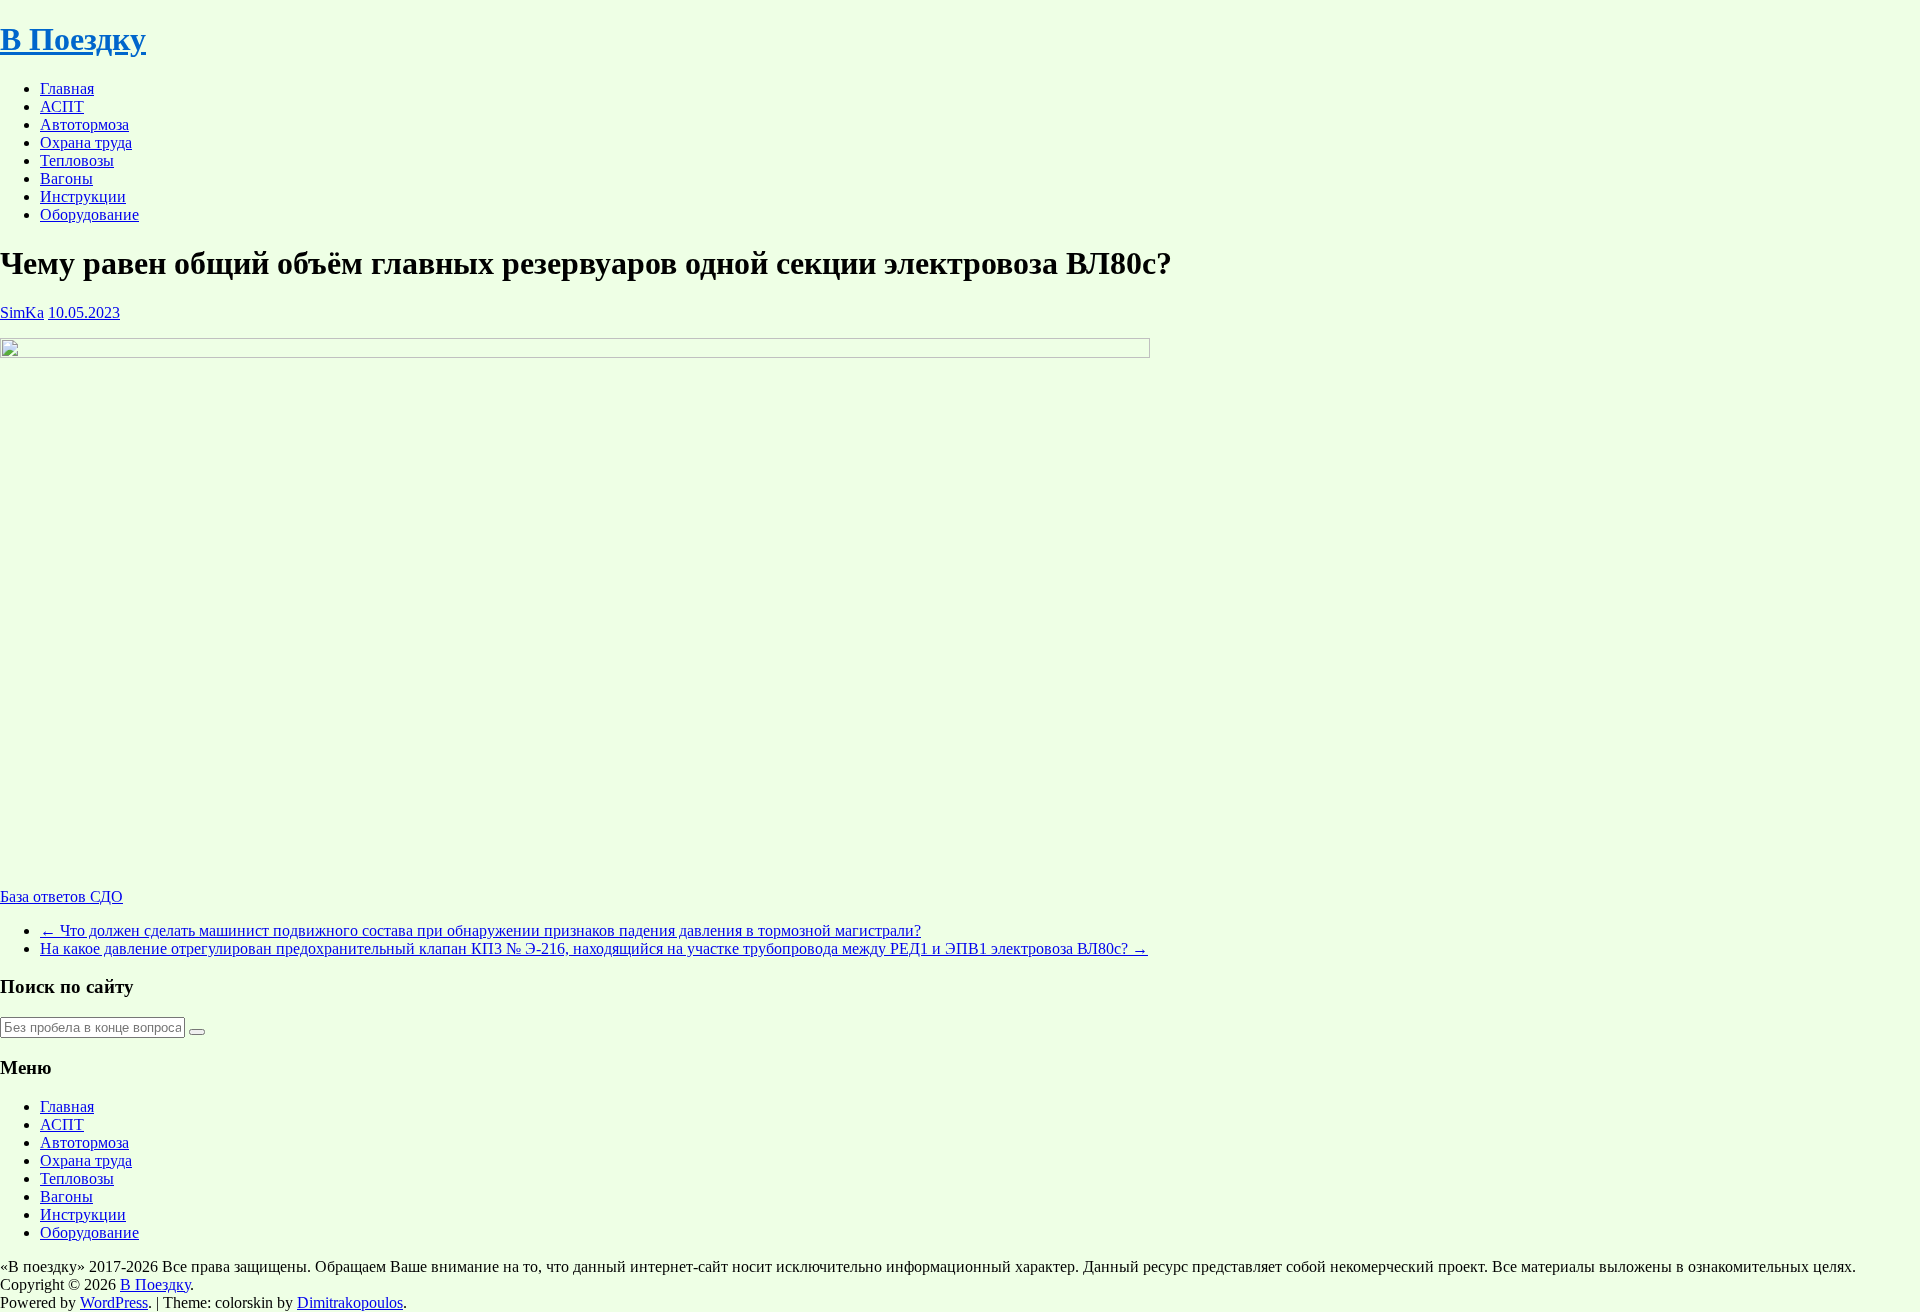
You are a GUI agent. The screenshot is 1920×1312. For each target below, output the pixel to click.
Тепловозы (77, 160)
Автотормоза (84, 124)
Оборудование (89, 214)
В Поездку (73, 39)
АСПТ (62, 106)
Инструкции (83, 196)
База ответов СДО (61, 896)
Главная (67, 88)
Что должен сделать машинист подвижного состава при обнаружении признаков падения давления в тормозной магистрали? (480, 930)
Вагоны (66, 178)
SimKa (22, 312)
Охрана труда (86, 142)
